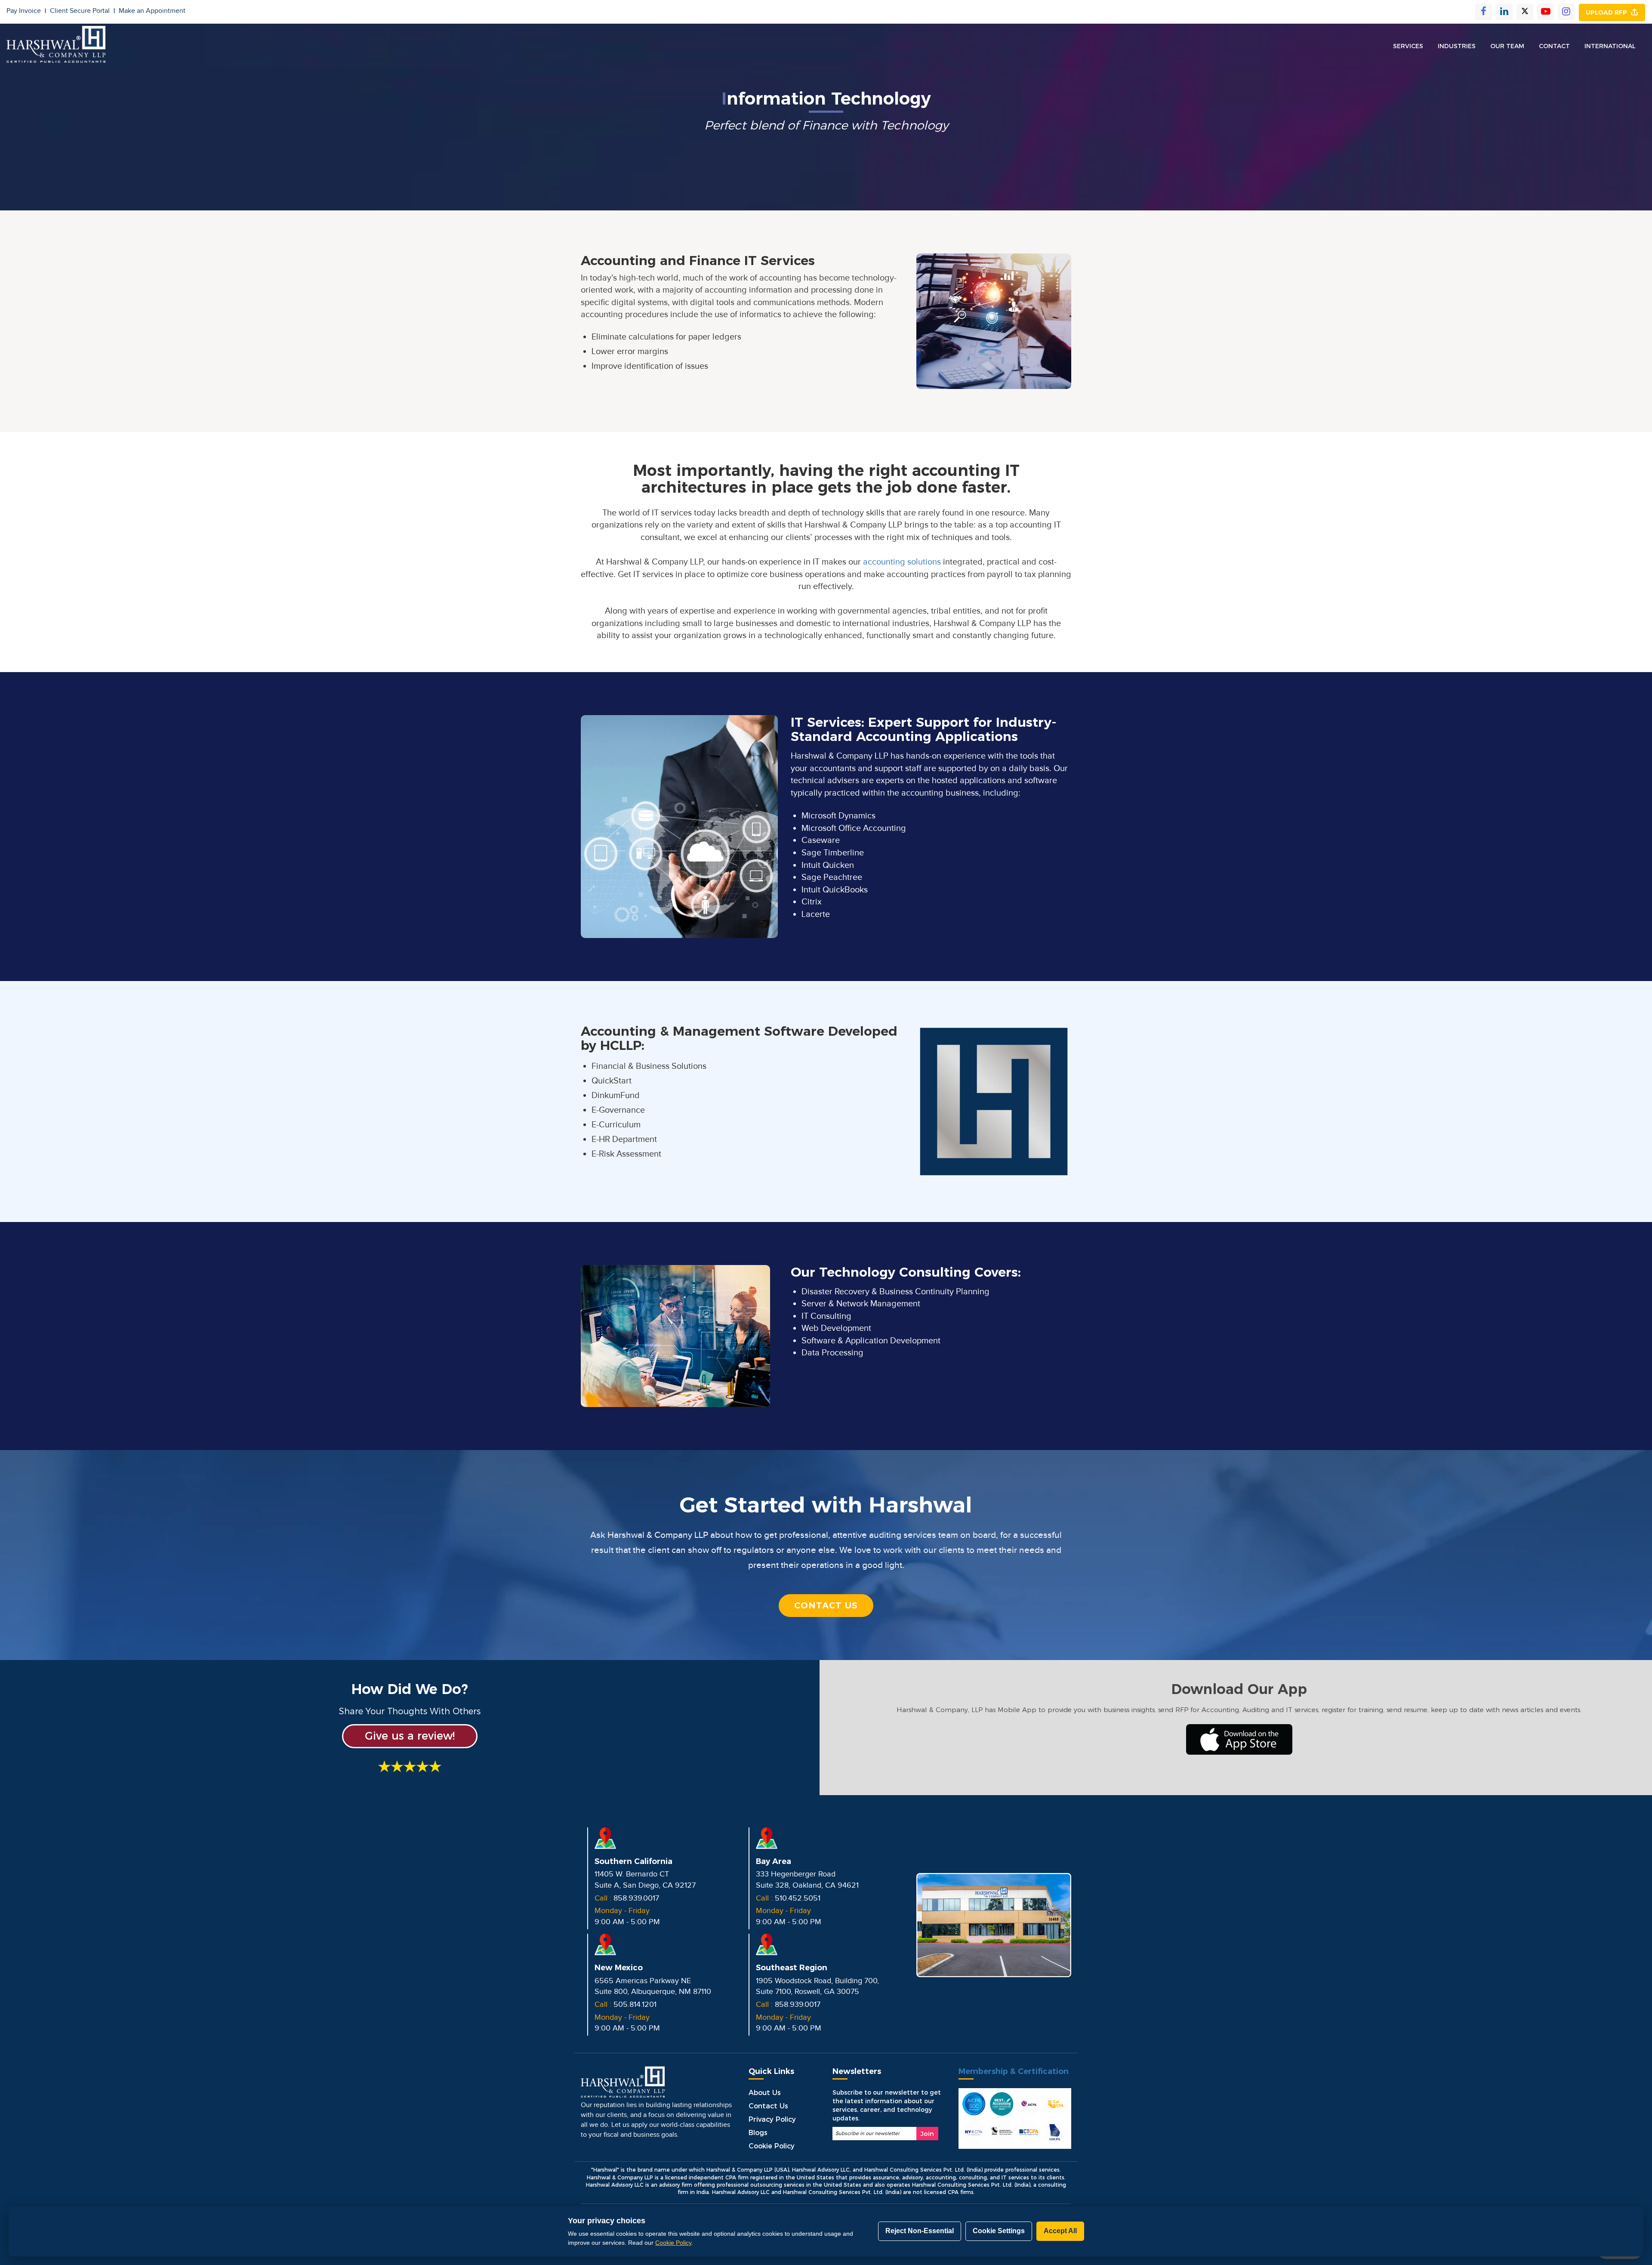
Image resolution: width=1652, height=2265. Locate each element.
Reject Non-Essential (920, 2231)
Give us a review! (410, 1736)
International (1610, 46)
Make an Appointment (152, 11)
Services (1408, 46)
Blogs (758, 2133)
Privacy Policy (772, 2119)
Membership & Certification (1014, 2071)
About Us (765, 2093)
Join (927, 2134)
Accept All (1060, 2231)
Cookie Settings (999, 2231)
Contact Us (826, 1605)
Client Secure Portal (82, 11)
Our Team (1507, 46)
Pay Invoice (26, 11)
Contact (1554, 46)
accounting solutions (902, 562)
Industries (1457, 46)
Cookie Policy (772, 2146)
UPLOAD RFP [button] (1608, 12)
